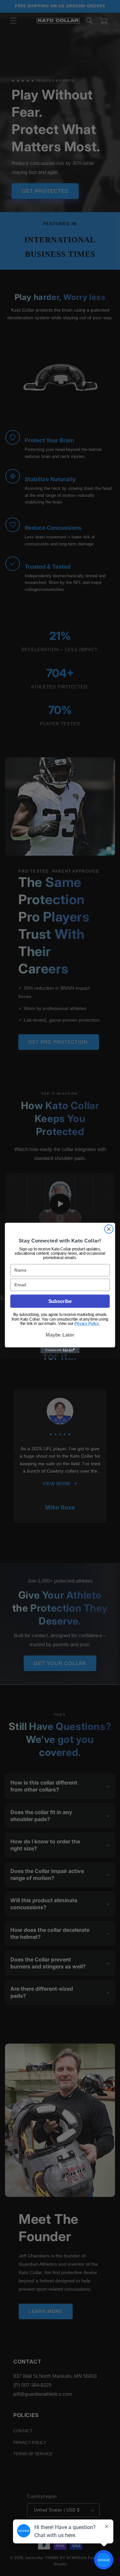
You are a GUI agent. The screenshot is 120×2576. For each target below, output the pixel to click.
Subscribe (60, 1301)
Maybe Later (60, 1335)
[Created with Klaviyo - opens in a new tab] (60, 1351)
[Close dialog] (109, 1229)
